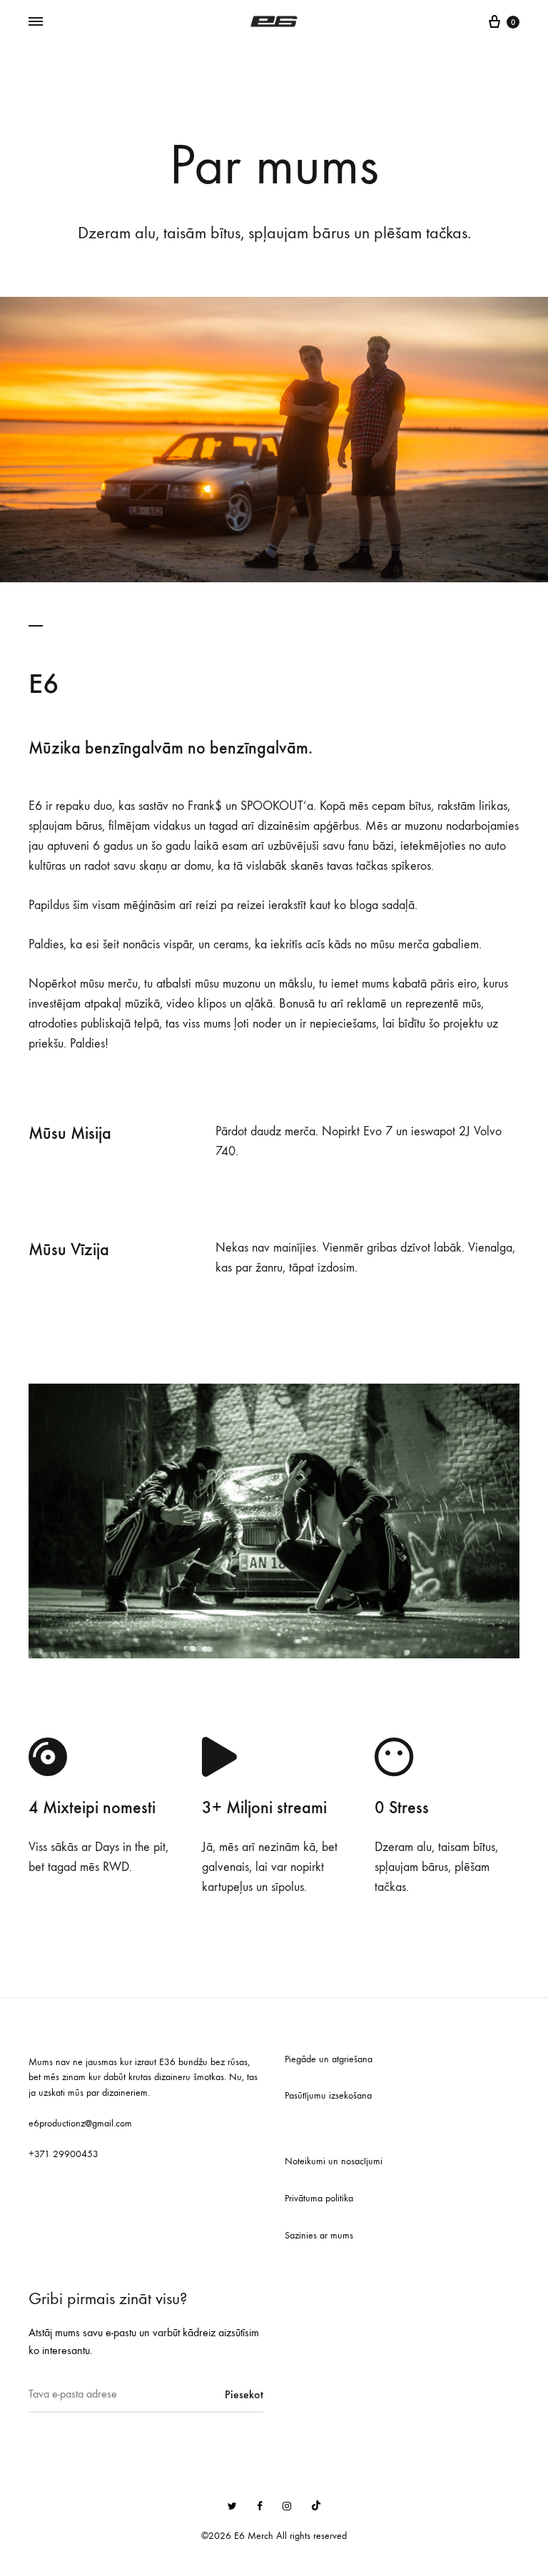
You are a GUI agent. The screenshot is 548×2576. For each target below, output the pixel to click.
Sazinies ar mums (319, 2235)
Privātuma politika (319, 2198)
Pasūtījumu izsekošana (328, 2095)
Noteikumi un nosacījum (333, 2161)
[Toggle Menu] (36, 22)
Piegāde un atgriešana (329, 2059)
